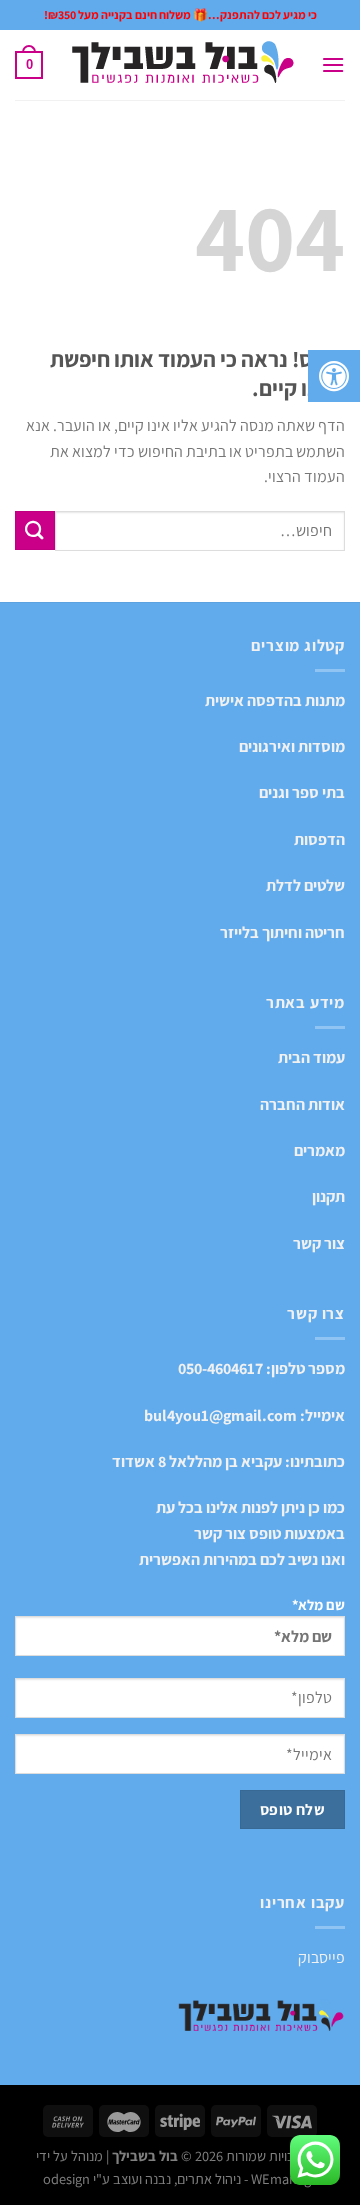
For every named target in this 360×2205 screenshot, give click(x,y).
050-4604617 (220, 1368)
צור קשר (319, 1243)
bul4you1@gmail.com (220, 1415)
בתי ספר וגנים (302, 792)
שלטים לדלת (305, 885)
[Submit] (35, 530)
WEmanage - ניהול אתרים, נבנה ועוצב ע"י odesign (180, 2178)
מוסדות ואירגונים (292, 746)
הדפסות (319, 839)
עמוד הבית (311, 1057)
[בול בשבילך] (182, 65)
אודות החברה (302, 1104)
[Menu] (333, 64)
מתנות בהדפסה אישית (275, 700)
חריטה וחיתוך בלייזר (282, 932)
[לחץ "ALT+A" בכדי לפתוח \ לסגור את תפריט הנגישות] (334, 376)
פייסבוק (321, 1957)
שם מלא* (318, 1604)
